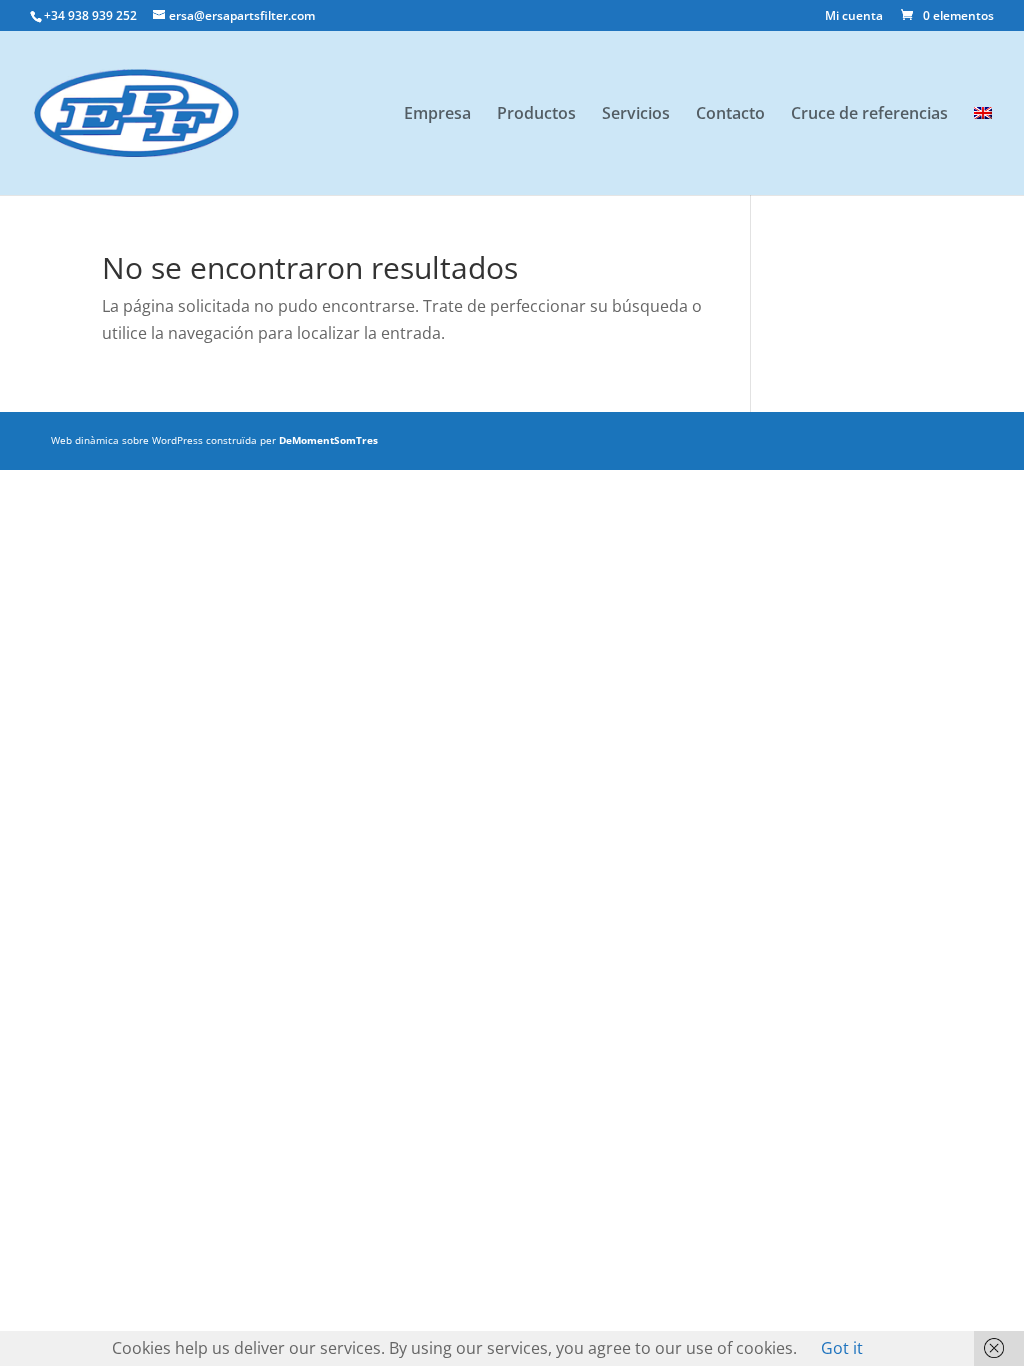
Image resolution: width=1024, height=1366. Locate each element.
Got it (842, 1348)
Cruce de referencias (869, 115)
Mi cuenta (854, 17)
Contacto (730, 115)
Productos (536, 115)
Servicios (636, 115)
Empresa (437, 115)
